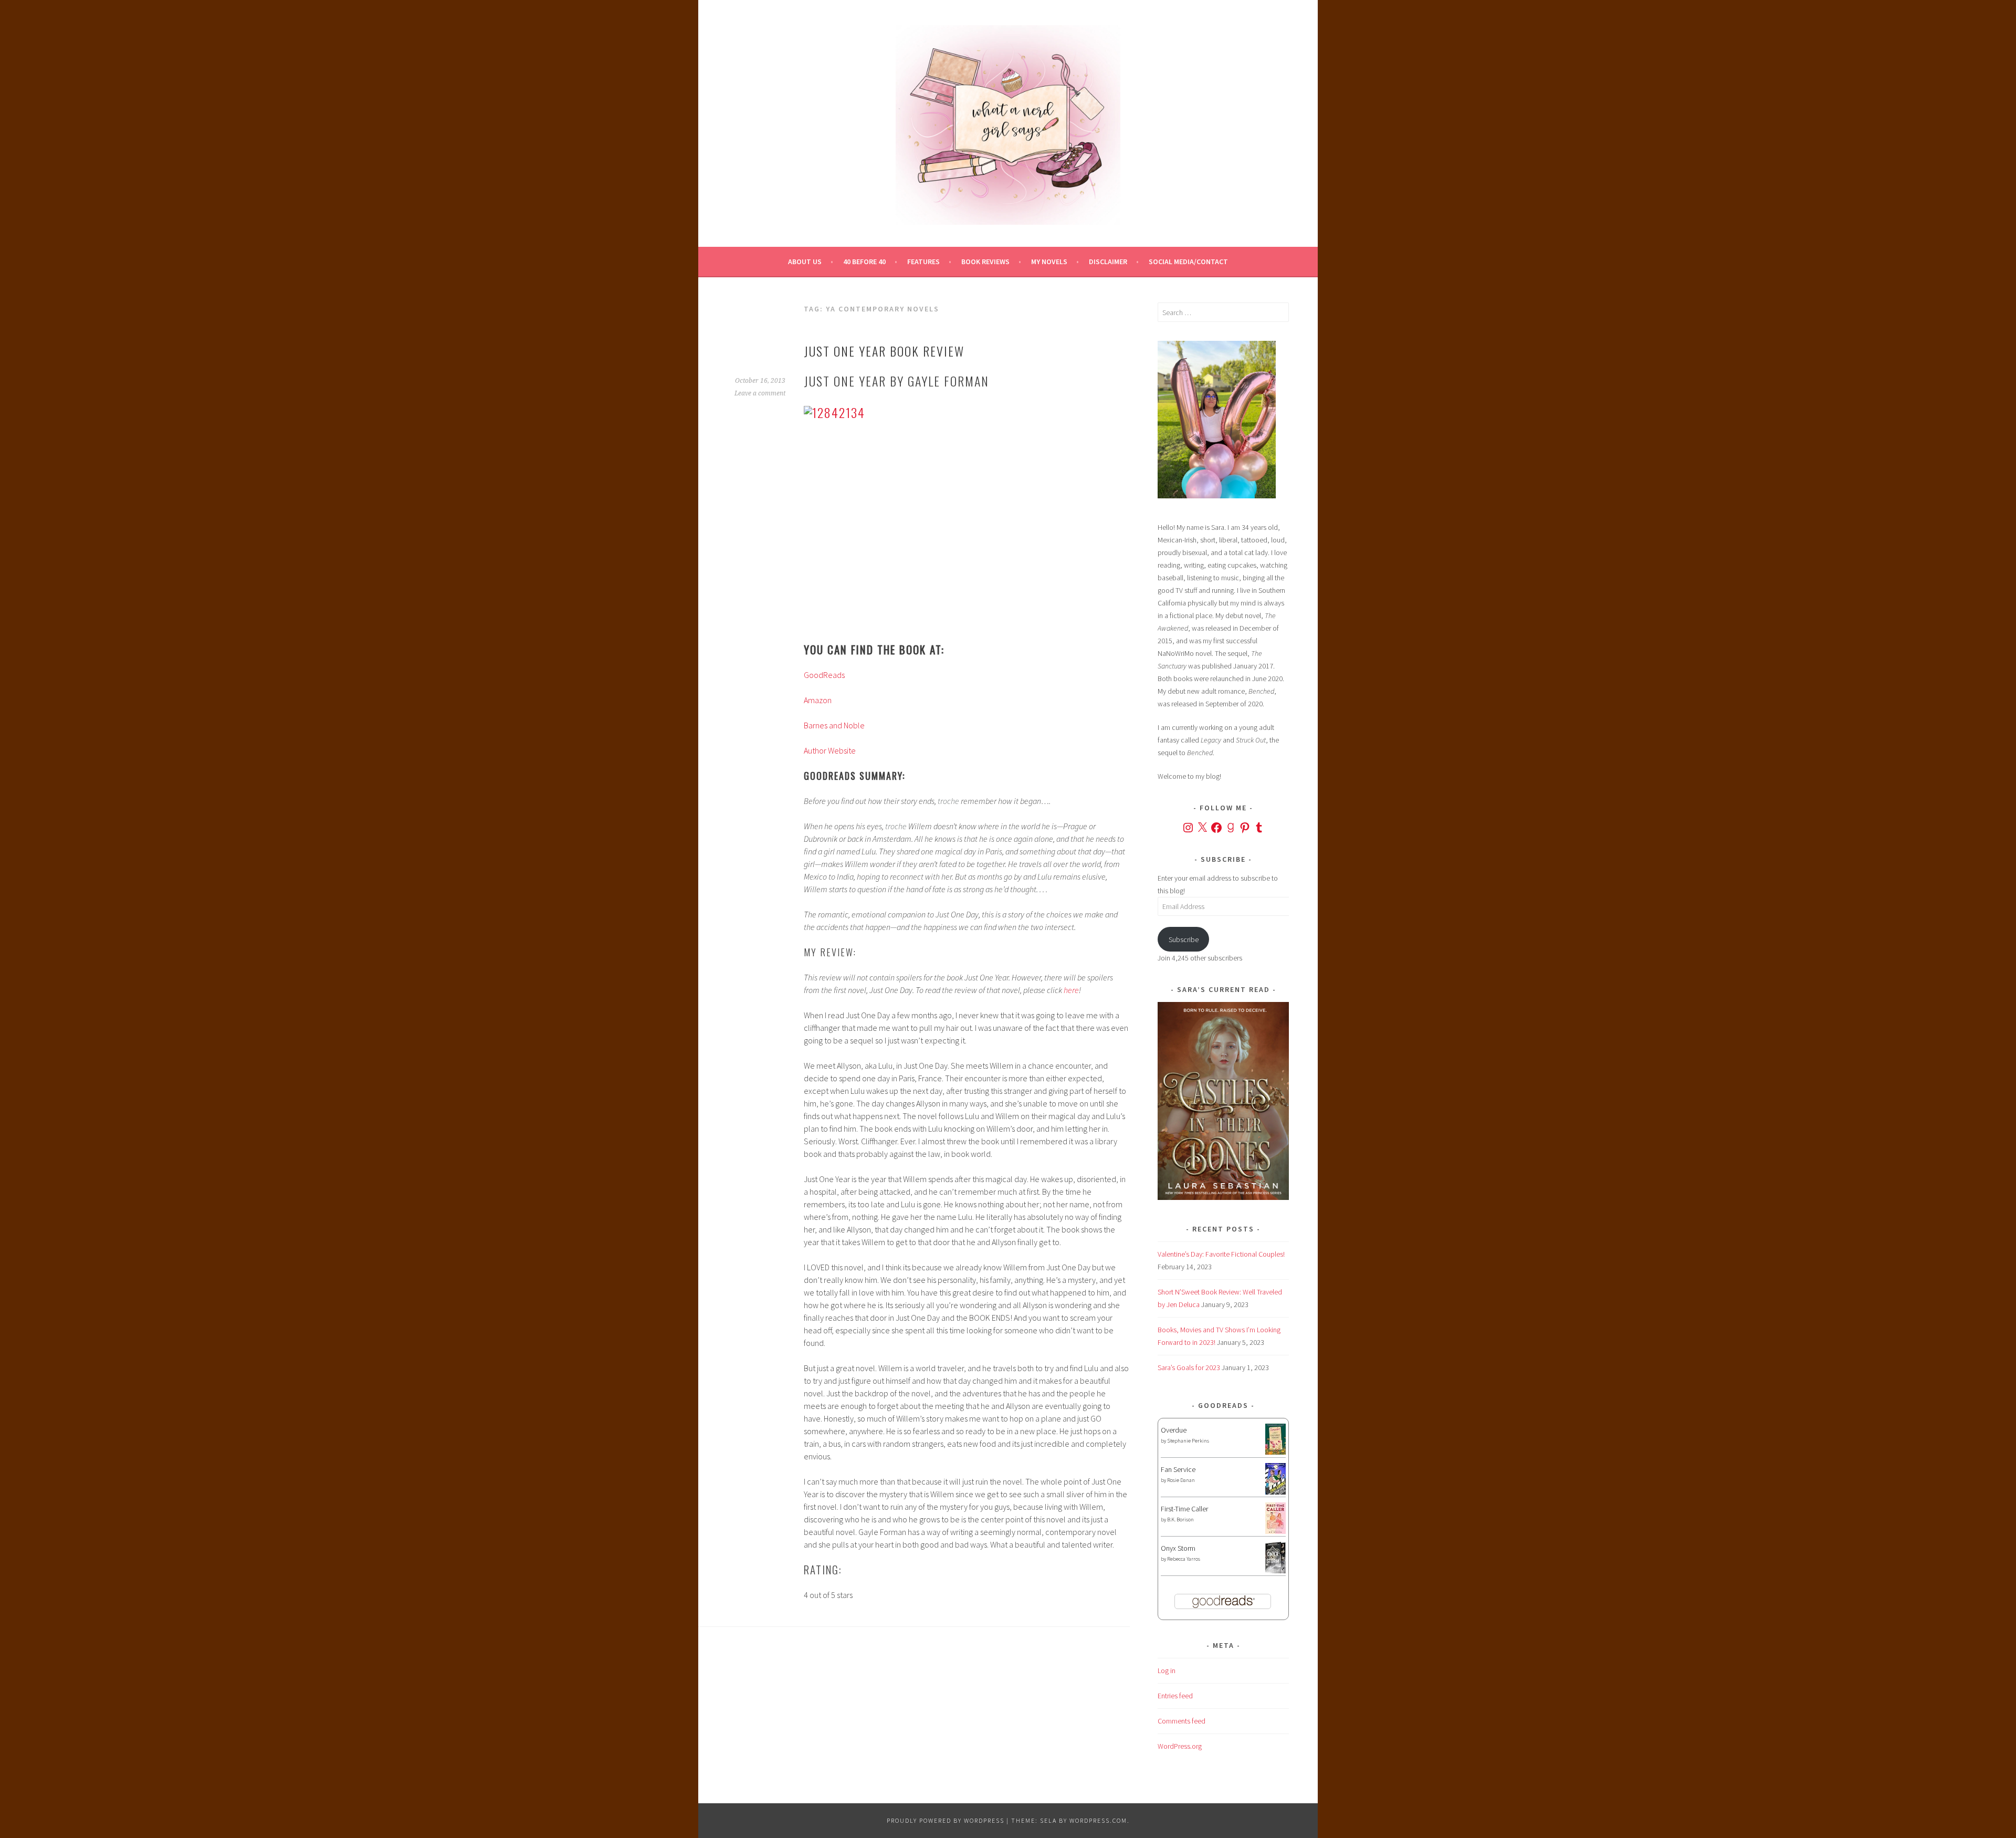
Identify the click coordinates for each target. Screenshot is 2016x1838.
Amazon (818, 700)
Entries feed (1175, 1696)
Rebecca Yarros (1184, 1559)
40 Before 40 (864, 262)
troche (948, 801)
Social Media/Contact (1188, 262)
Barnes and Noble (834, 725)
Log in (1167, 1670)
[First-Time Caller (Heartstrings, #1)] (1275, 1531)
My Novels (1049, 262)
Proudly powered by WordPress (946, 1820)
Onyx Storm (1178, 1548)
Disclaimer (1108, 262)
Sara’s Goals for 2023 (1189, 1367)
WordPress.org (1180, 1746)
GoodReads (824, 675)
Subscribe (1184, 939)
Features (923, 262)
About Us (805, 262)
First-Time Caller (1184, 1509)
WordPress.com (1098, 1820)
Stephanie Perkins (1188, 1441)
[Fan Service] (1275, 1492)
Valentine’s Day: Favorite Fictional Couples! (1221, 1254)
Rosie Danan (1181, 1480)
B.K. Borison (1180, 1520)
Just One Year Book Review (884, 351)
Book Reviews (985, 262)
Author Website (830, 750)
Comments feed (1182, 1721)
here (1071, 990)
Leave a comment (760, 393)
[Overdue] (1275, 1452)
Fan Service (1178, 1469)
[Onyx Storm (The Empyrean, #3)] (1275, 1572)
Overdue (1174, 1430)
